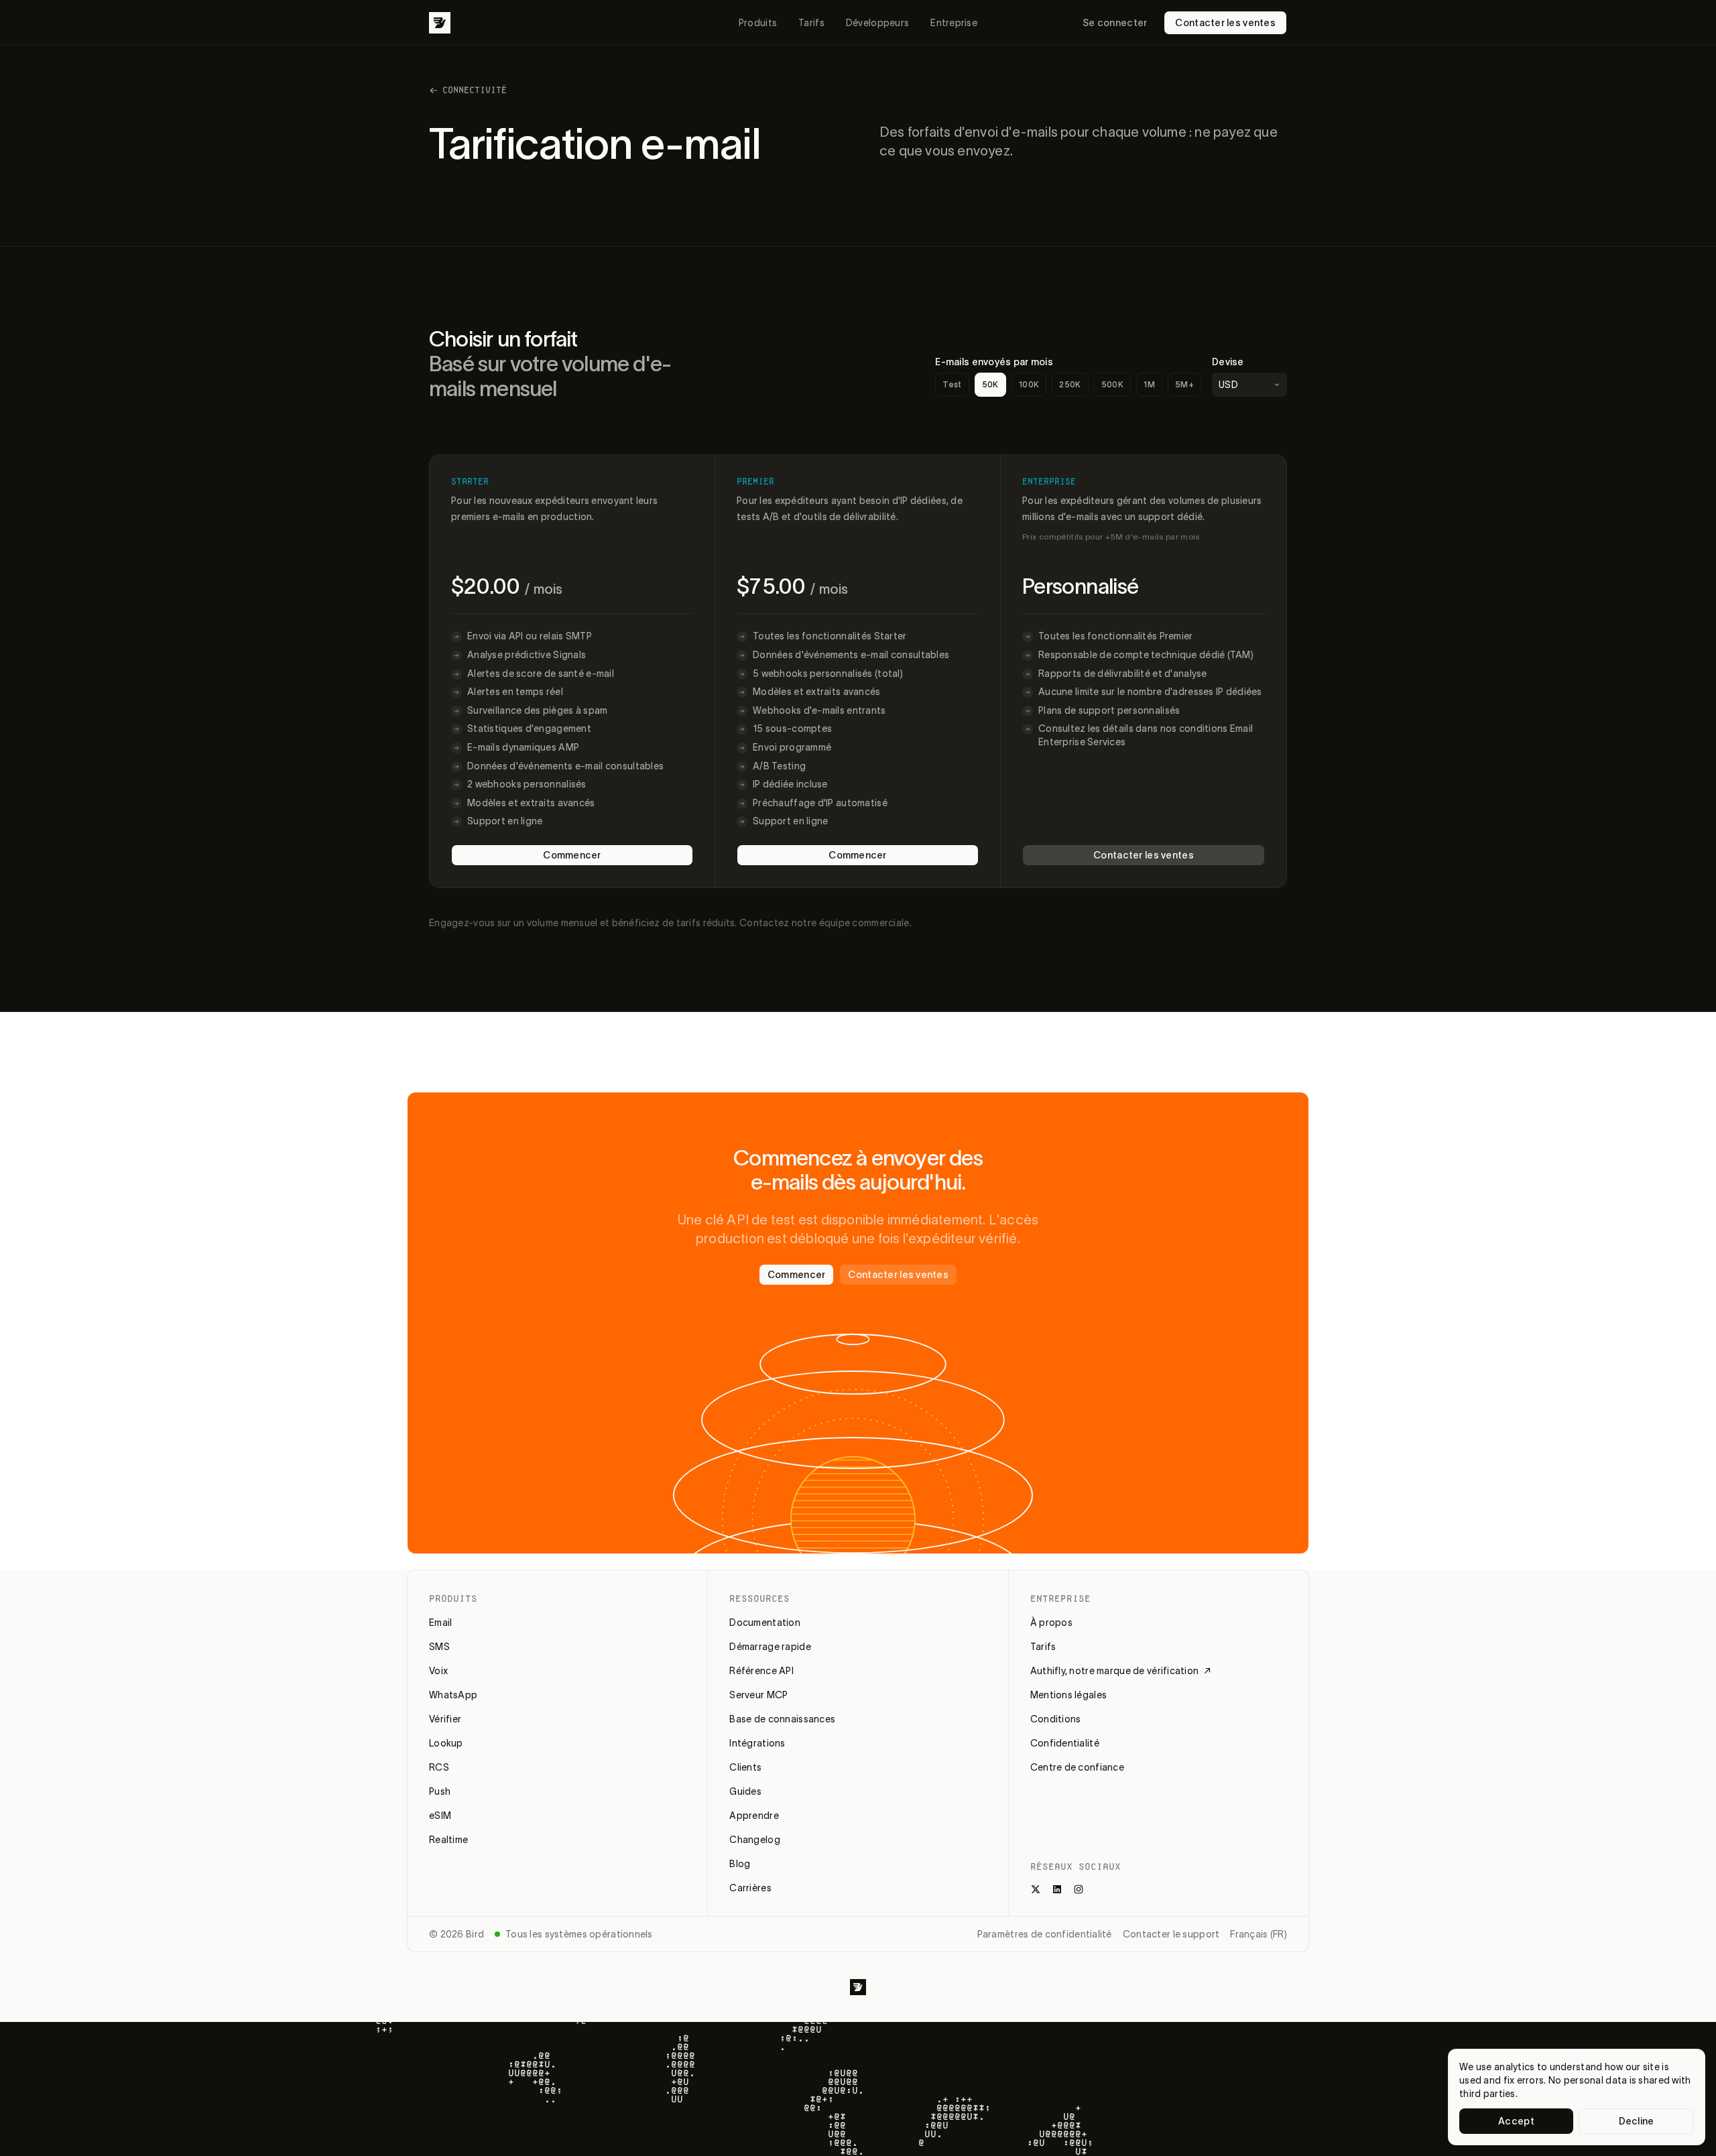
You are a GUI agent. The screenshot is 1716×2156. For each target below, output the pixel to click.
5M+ (1184, 384)
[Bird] (440, 23)
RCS (439, 1767)
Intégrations (757, 1743)
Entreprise (954, 23)
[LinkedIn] (1057, 1889)
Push (440, 1791)
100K (1029, 384)
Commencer (572, 855)
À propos (1051, 1623)
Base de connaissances (782, 1719)
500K (1112, 384)
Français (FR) (1259, 1934)
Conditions (1056, 1719)
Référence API (761, 1671)
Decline (1637, 2121)
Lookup (446, 1743)
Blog (740, 1864)
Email (440, 1623)
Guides (745, 1791)
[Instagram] (1079, 1889)
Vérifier (445, 1719)
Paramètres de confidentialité (1045, 1934)
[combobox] (1249, 385)
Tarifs (811, 23)
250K (1070, 384)
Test (952, 384)
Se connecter (1115, 23)
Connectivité (475, 90)
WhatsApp (453, 1695)
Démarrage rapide (770, 1647)
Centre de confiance (1077, 1767)
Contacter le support (1171, 1934)
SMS (439, 1647)
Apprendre (754, 1816)
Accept (1516, 2121)
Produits (758, 23)
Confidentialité (1065, 1743)
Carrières (750, 1888)
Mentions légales (1068, 1695)
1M (1149, 384)
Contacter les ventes (1225, 23)
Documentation (765, 1623)
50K (990, 384)
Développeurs (877, 23)
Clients (745, 1767)
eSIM (440, 1816)
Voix (438, 1671)
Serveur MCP (758, 1695)
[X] (1036, 1889)
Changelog (755, 1840)
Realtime (448, 1840)
